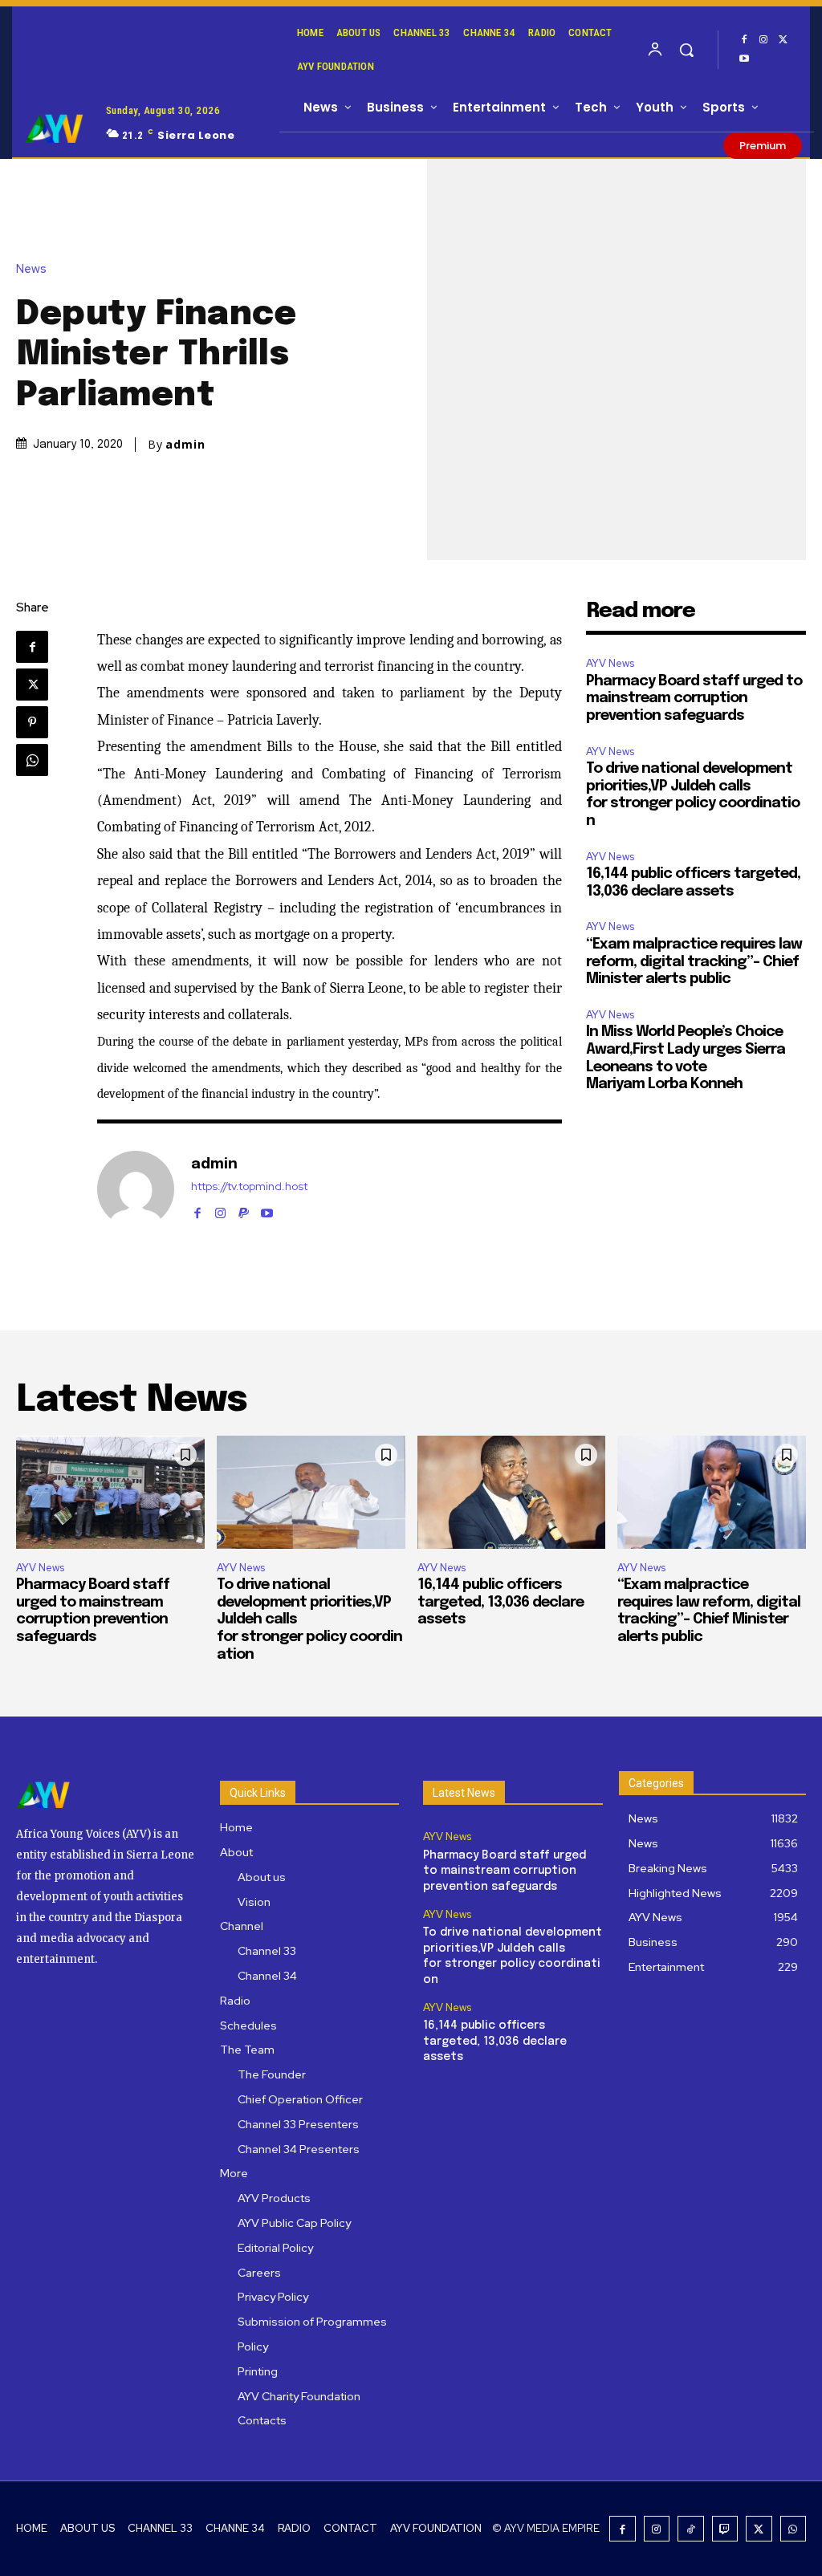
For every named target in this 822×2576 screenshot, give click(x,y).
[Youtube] (744, 59)
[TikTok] (691, 2529)
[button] (686, 50)
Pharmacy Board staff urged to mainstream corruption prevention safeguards (694, 699)
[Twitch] (725, 2529)
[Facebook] (744, 40)
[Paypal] (244, 1210)
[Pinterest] (32, 722)
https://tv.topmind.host (249, 1186)
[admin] (136, 1189)
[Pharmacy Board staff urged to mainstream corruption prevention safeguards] (110, 1492)
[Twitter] (783, 40)
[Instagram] (763, 40)
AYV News (610, 663)
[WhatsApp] (32, 760)
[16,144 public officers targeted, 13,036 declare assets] (512, 1492)
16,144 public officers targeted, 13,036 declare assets (501, 1602)
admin (185, 445)
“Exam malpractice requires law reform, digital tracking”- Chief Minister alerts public (694, 962)
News (31, 269)
